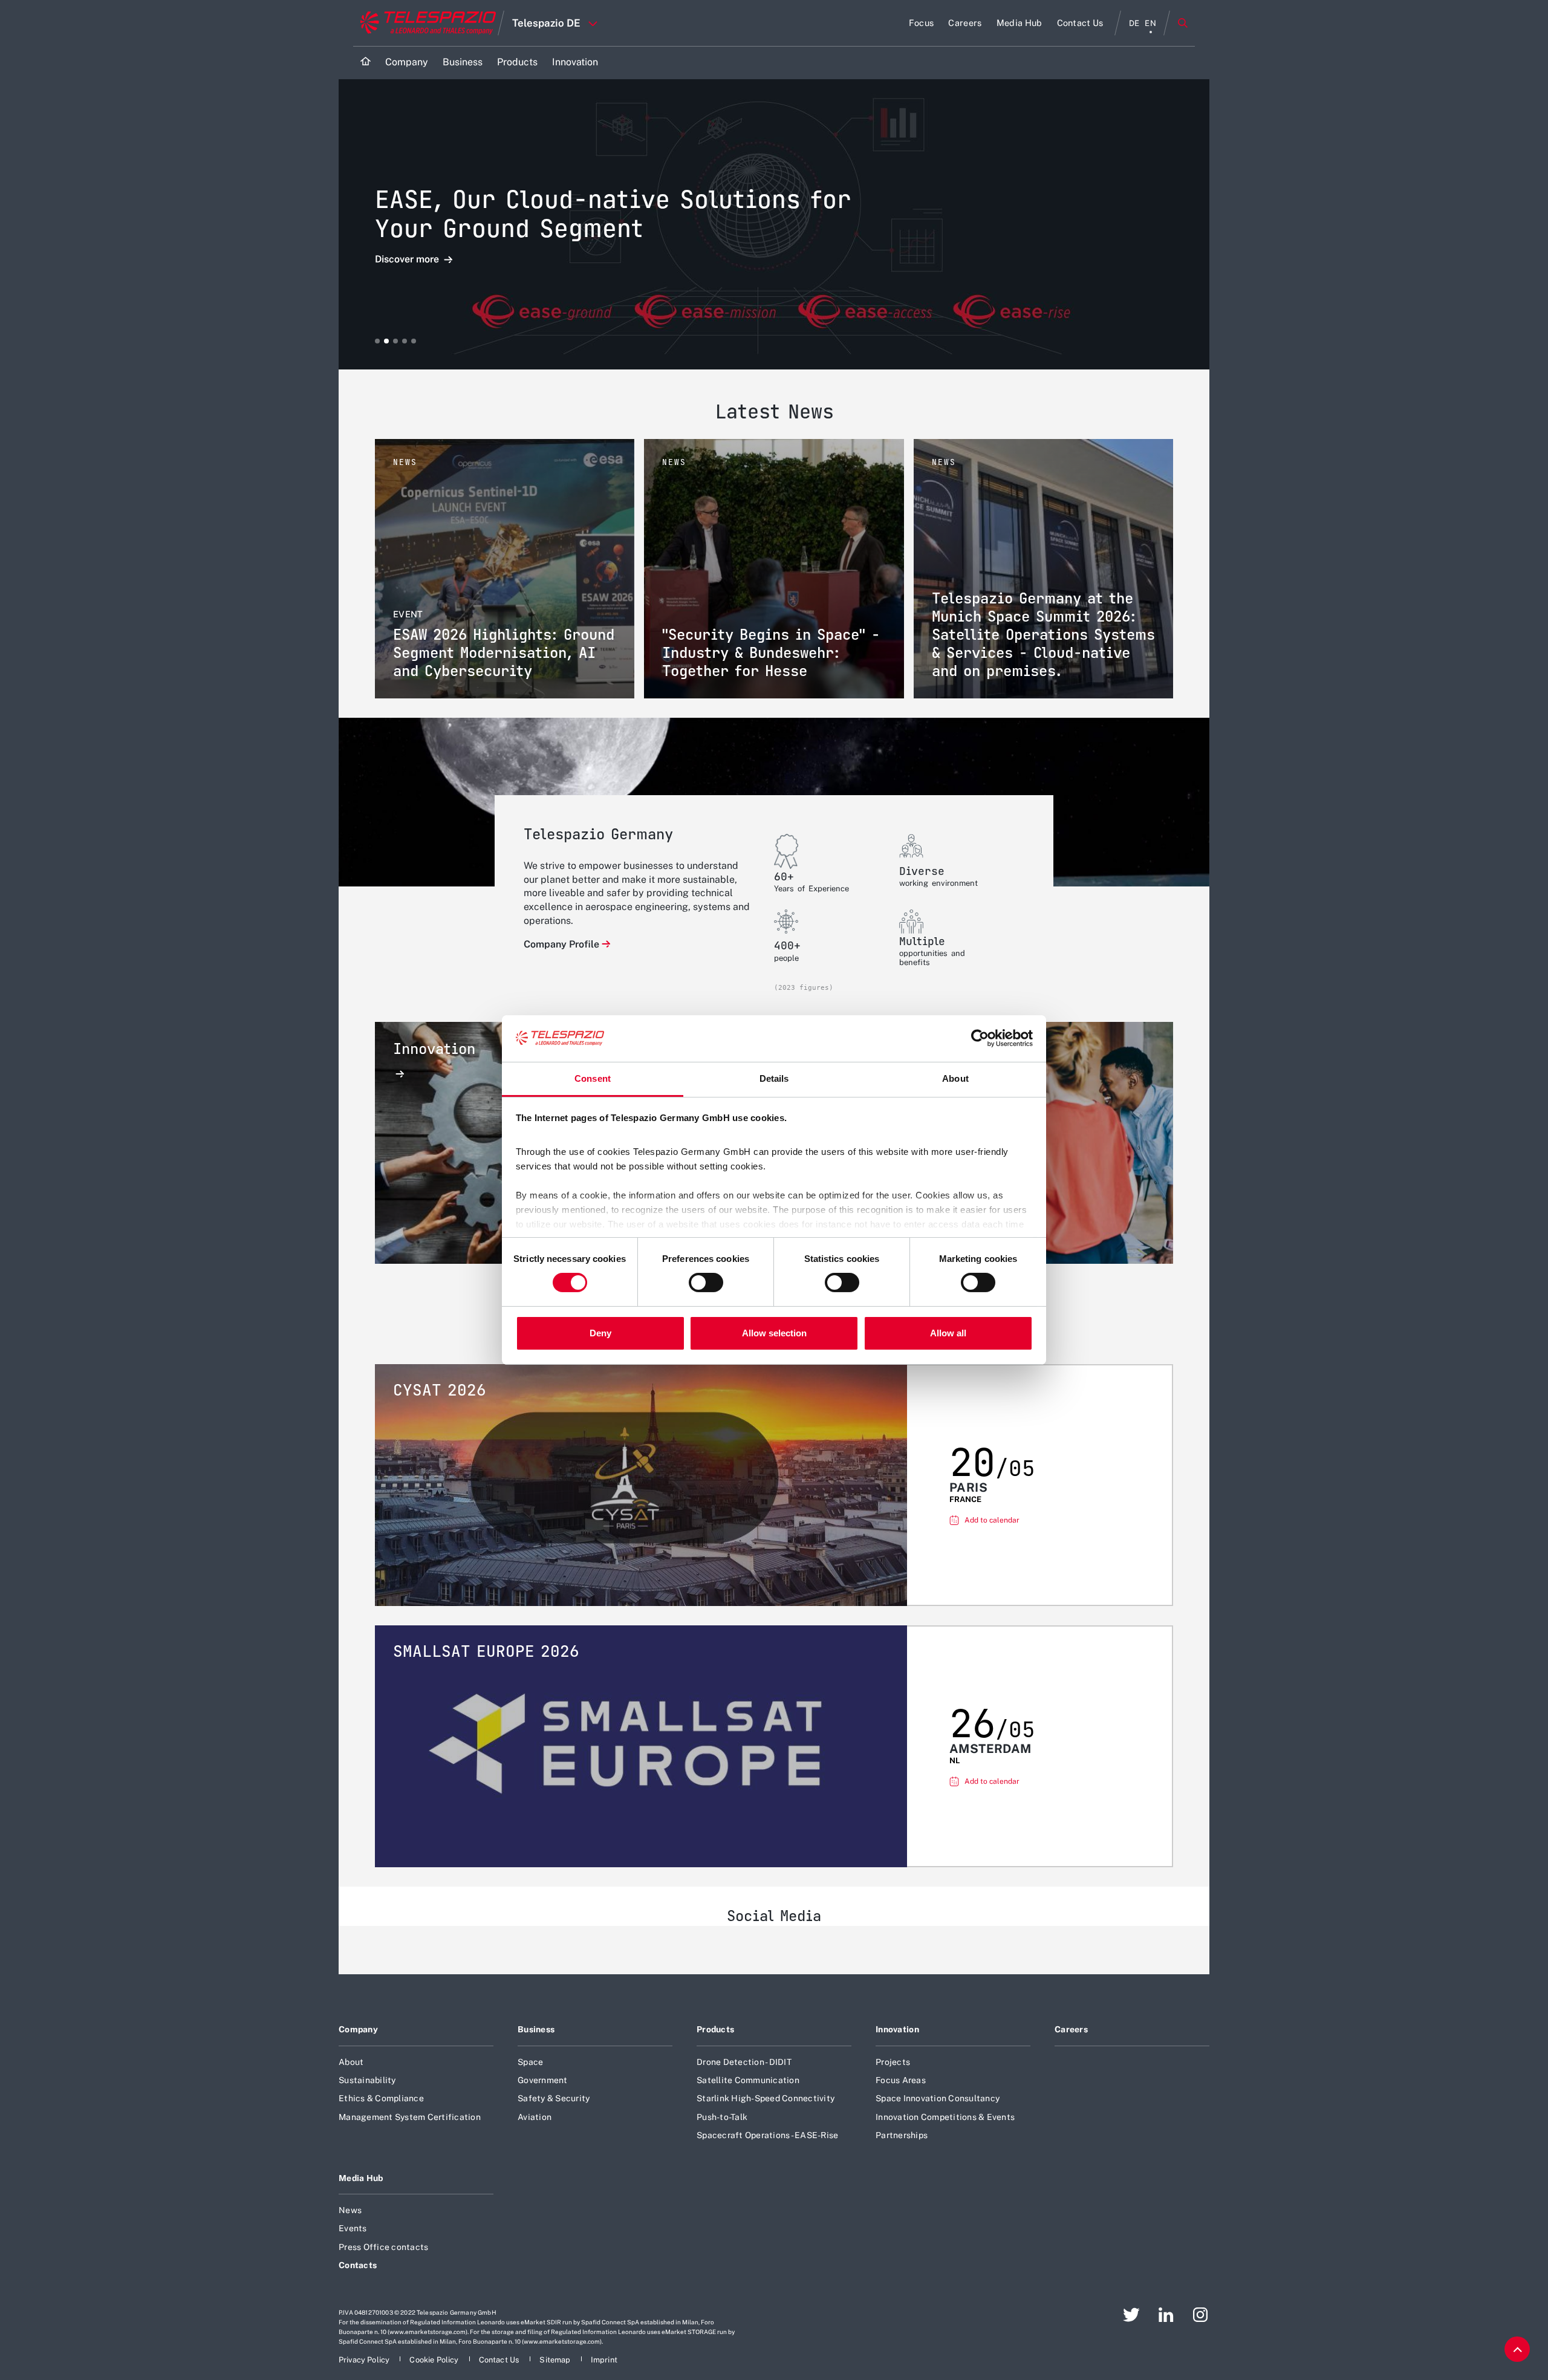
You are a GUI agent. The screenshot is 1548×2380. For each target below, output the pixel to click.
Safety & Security (554, 2098)
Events (353, 2228)
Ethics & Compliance (381, 2098)
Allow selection (774, 1333)
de (1134, 23)
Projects (893, 2062)
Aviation (535, 2117)
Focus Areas (901, 2080)
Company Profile (561, 944)
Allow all (948, 1333)
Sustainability (367, 2080)
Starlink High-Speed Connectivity (766, 2098)
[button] (377, 341)
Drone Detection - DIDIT (744, 2062)
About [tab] (955, 1078)
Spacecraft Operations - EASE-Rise (767, 2135)
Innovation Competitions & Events (945, 2117)
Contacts (358, 2265)
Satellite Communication (748, 2080)
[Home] (366, 63)
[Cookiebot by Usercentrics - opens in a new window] (980, 1038)
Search (1183, 23)
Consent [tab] (593, 1078)
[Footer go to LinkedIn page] (1166, 2315)
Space (530, 2062)
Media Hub (361, 2178)
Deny (600, 1333)
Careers (1071, 2029)
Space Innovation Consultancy (938, 2098)
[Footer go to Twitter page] (1131, 2315)
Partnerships (902, 2135)
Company (358, 2029)
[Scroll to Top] (1517, 2349)
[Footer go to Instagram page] (1200, 2315)
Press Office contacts (383, 2247)
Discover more (408, 260)
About (351, 2062)
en (1150, 23)
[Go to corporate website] (425, 23)
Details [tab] (774, 1078)
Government (543, 2080)
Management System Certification (410, 2117)
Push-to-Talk (722, 2117)
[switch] (706, 1283)
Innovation (897, 2029)
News (350, 2210)
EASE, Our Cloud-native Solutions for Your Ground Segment (613, 214)
